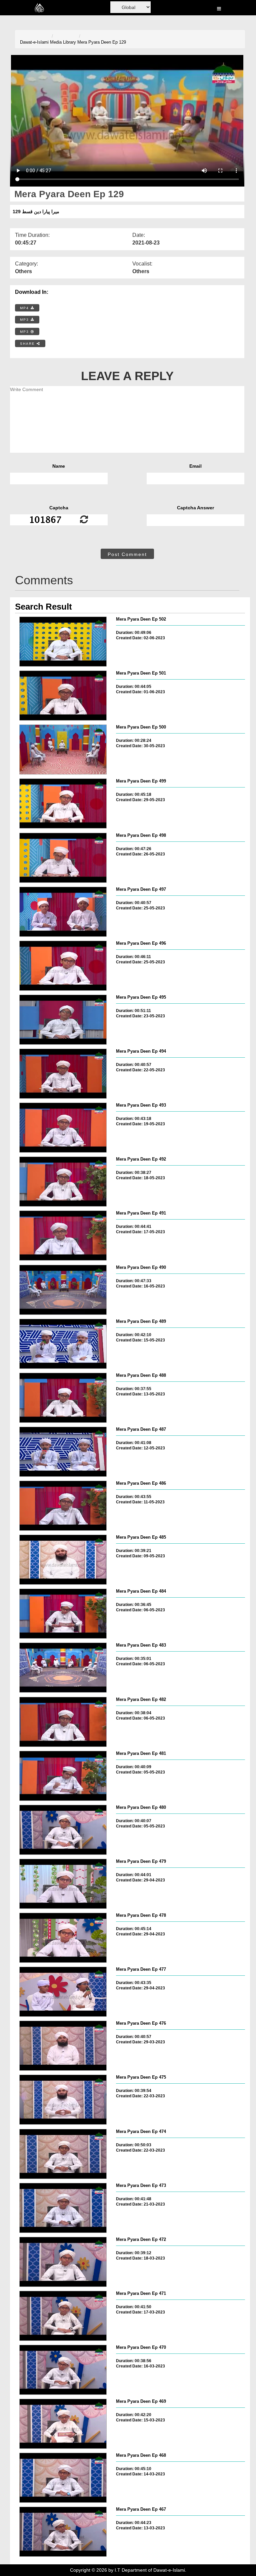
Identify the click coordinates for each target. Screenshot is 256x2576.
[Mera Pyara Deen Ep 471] (63, 2316)
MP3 (25, 320)
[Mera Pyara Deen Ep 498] (63, 858)
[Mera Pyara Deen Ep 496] (63, 966)
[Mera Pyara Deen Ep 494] (63, 1074)
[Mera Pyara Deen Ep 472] (63, 2262)
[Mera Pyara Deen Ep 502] (63, 642)
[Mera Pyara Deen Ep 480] (63, 1830)
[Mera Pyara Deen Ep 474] (63, 2154)
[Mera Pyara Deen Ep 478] (63, 1938)
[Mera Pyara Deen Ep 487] (63, 1452)
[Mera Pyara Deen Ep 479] (63, 1884)
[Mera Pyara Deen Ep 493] (63, 1128)
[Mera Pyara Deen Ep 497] (63, 912)
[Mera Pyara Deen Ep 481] (63, 1776)
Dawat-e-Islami (34, 42)
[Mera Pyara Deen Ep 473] (63, 2208)
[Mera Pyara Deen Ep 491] (63, 1236)
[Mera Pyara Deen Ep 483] (63, 1668)
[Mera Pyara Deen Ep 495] (63, 1020)
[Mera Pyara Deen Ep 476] (63, 2046)
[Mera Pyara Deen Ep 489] (63, 1344)
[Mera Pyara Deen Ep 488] (63, 1398)
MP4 (25, 308)
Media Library (63, 42)
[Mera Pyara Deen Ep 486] (63, 1506)
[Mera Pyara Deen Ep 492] (63, 1182)
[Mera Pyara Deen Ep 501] (63, 696)
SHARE (28, 344)
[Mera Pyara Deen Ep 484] (63, 1614)
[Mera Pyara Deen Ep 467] (63, 2532)
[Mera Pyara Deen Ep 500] (63, 750)
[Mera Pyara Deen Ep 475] (63, 2100)
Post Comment (127, 554)
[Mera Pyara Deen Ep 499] (63, 803)
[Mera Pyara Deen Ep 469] (63, 2424)
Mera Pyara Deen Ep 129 (102, 42)
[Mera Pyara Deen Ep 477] (63, 1992)
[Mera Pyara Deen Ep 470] (63, 2370)
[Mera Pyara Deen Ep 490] (63, 1290)
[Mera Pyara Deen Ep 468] (63, 2478)
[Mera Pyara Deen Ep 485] (63, 1560)
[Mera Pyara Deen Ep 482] (63, 1722)
